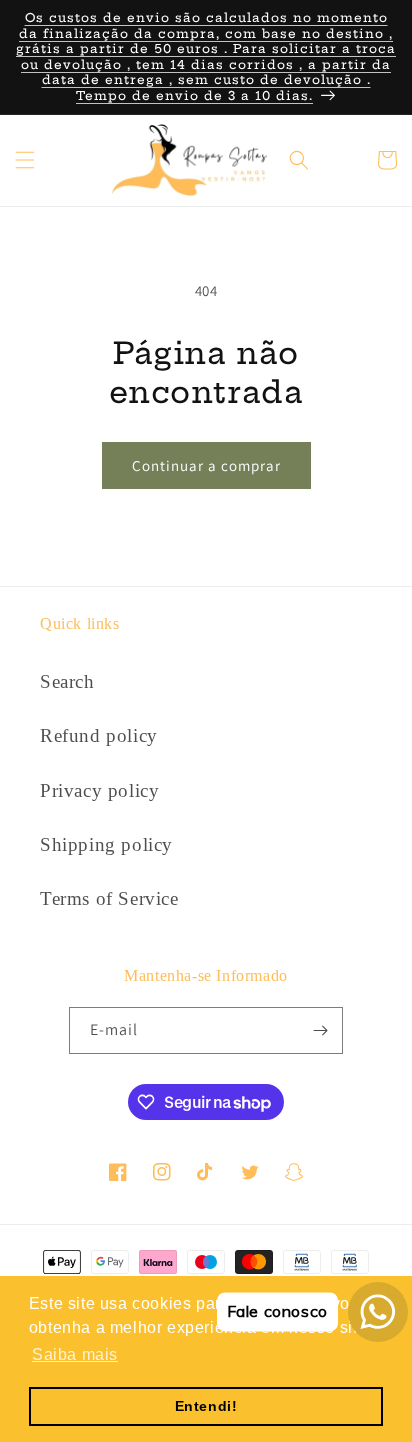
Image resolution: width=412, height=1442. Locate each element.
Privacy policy (99, 790)
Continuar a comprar (206, 465)
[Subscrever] (320, 1030)
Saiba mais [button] (75, 1354)
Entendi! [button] (206, 1406)
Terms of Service (109, 898)
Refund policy (99, 735)
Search (67, 681)
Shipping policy (106, 844)
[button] (25, 160)
